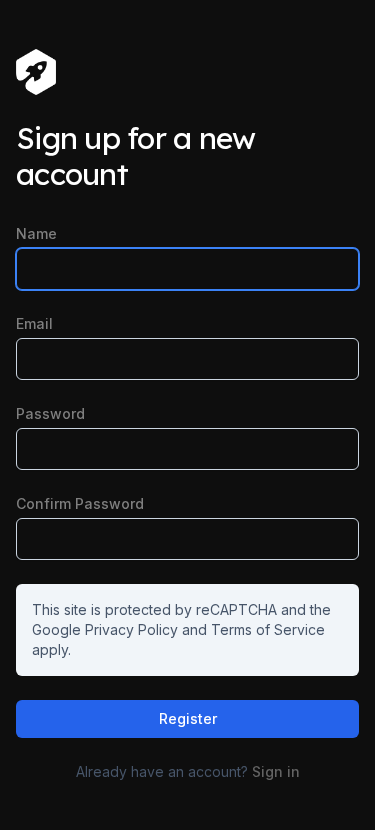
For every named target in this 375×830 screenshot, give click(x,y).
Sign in (276, 771)
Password (50, 413)
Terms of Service (268, 629)
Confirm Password (80, 503)
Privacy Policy (131, 629)
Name (36, 233)
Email (34, 323)
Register (188, 718)
